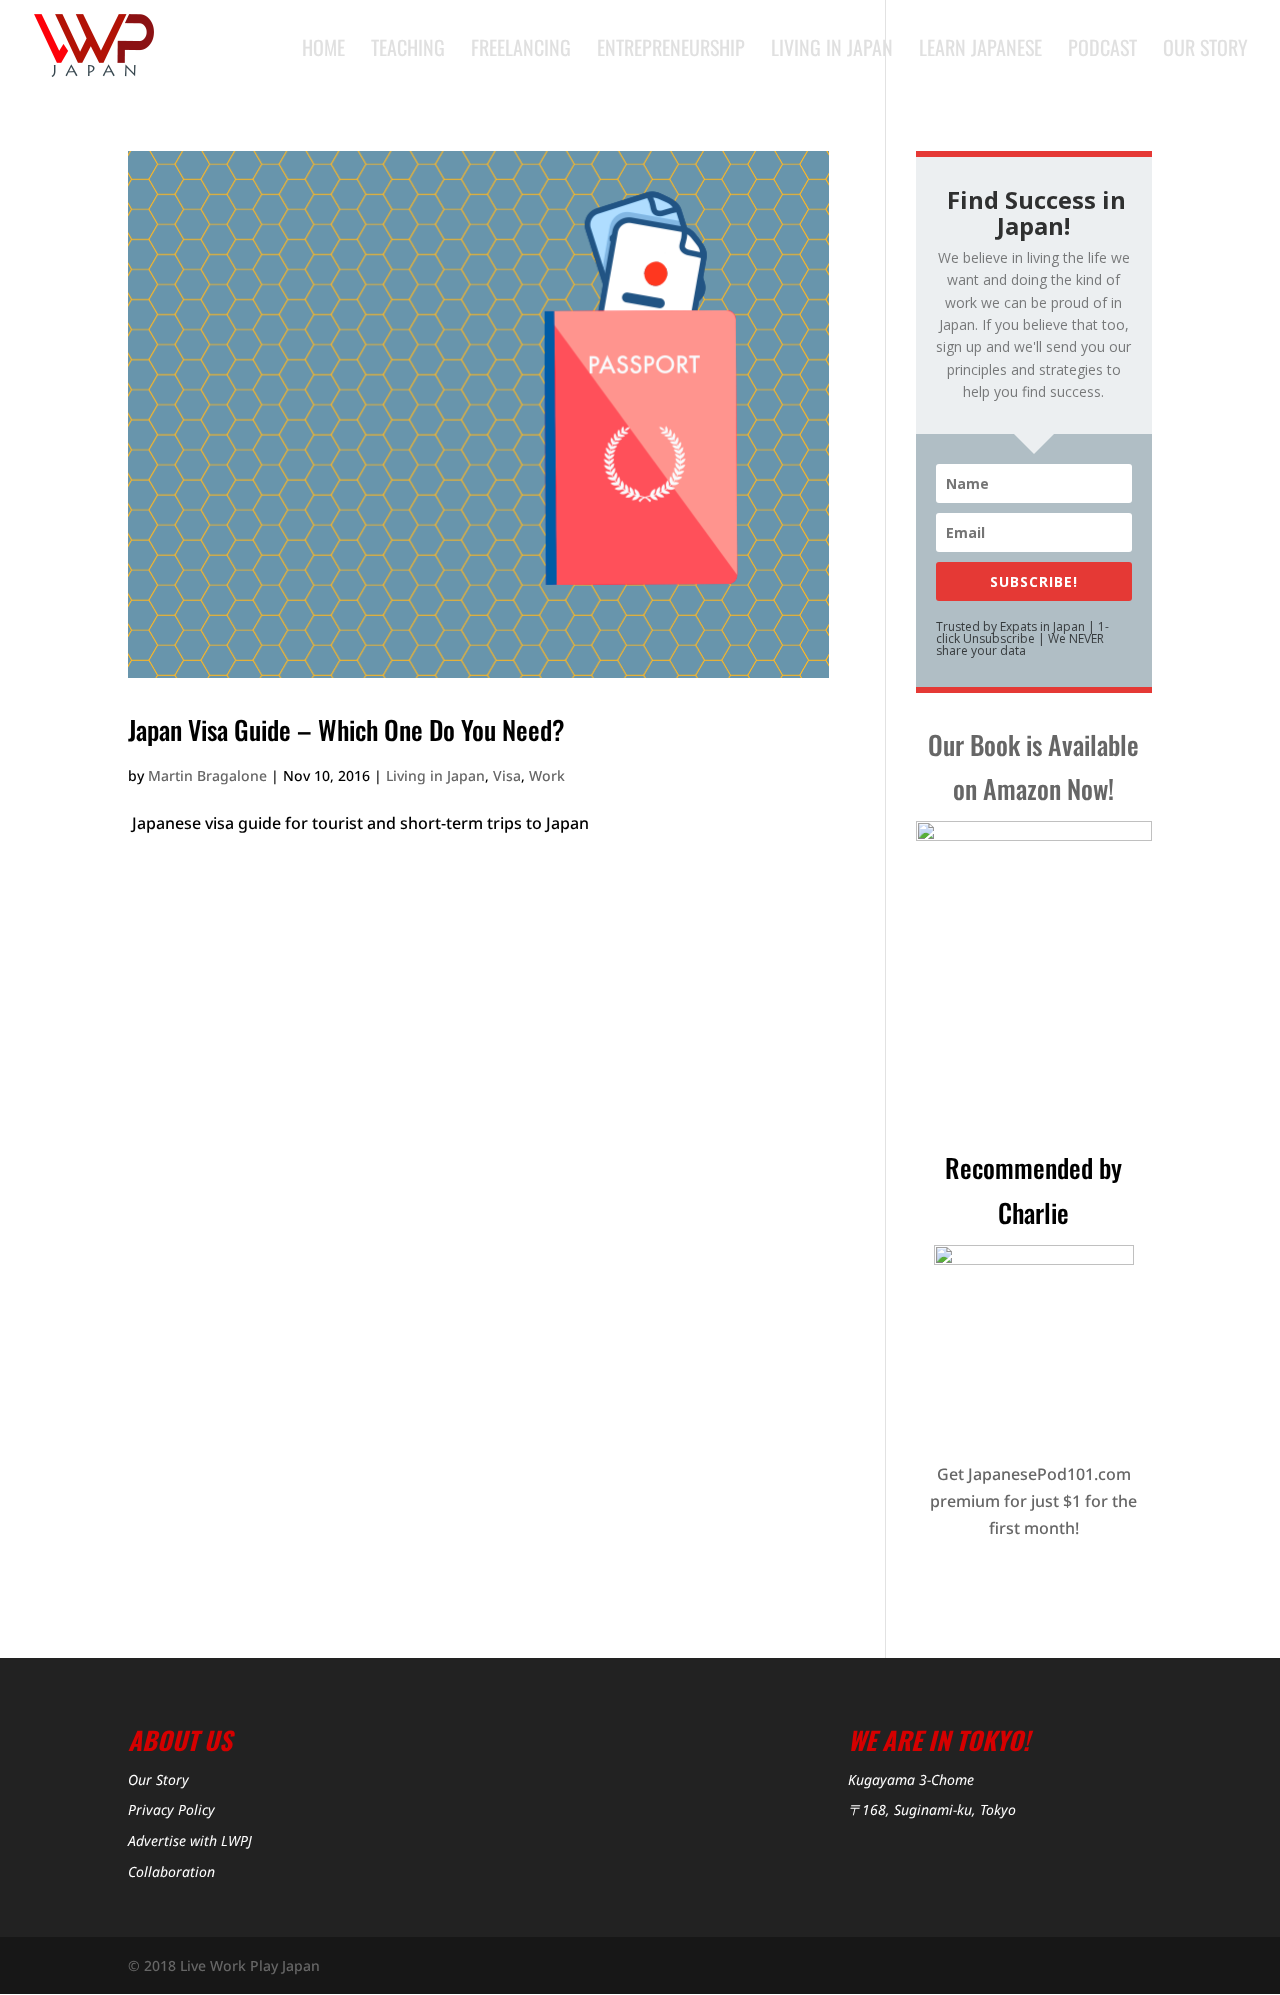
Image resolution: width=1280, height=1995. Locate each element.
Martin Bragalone (207, 775)
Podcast (1102, 51)
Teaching (408, 51)
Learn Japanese (980, 51)
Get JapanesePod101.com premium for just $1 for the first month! (1033, 1501)
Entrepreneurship (671, 51)
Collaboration (171, 1871)
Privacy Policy (171, 1809)
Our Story (1205, 51)
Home (323, 51)
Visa (507, 775)
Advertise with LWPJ (190, 1840)
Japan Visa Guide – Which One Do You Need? (346, 729)
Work (547, 775)
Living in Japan (832, 51)
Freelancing (521, 51)
